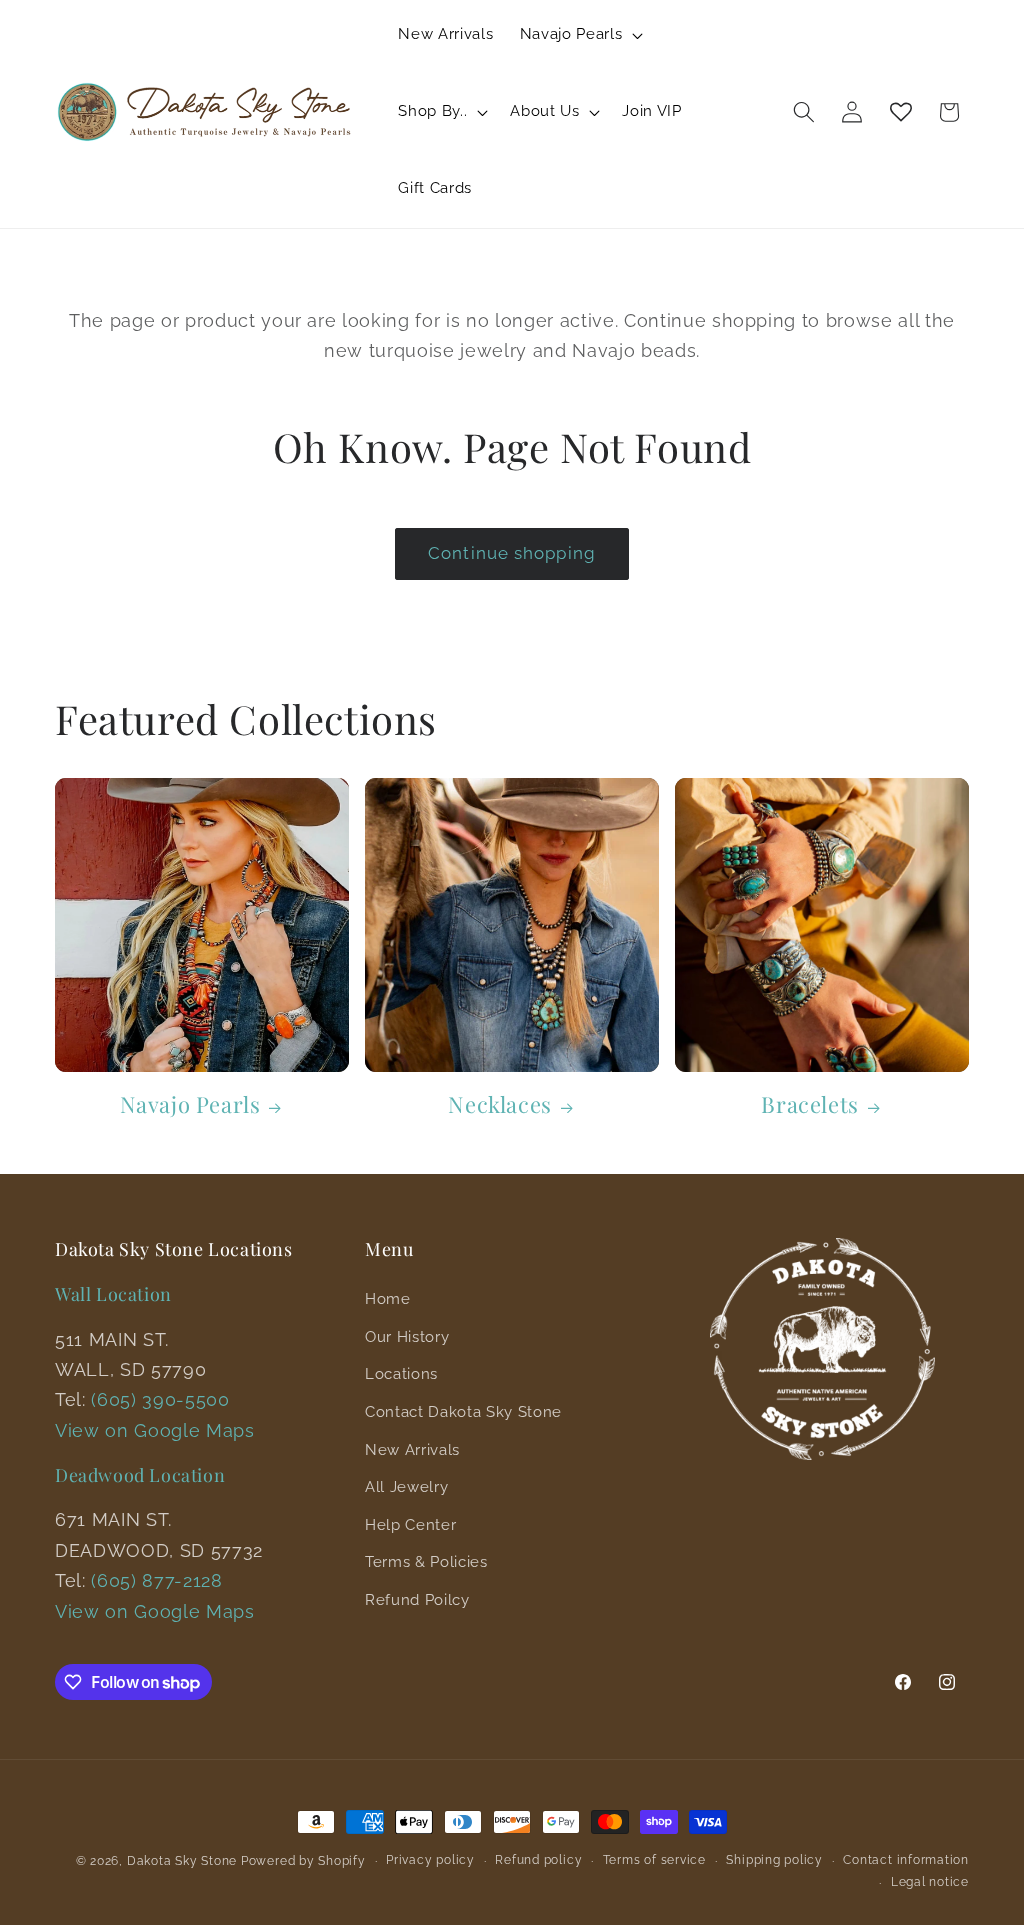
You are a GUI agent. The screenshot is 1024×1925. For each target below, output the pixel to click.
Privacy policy (430, 1860)
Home (388, 1299)
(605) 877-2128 (156, 1580)
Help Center (410, 1525)
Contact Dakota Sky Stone (463, 1412)
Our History (407, 1337)
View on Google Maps (155, 1430)
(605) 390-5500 (160, 1399)
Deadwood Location (140, 1475)
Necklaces (499, 1104)
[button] (579, 35)
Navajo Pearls (190, 1104)
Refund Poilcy (417, 1600)
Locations (401, 1374)
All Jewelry (406, 1487)
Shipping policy (774, 1860)
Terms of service (654, 1860)
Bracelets (809, 1104)
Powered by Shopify (303, 1861)
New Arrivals (412, 1450)
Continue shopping (512, 553)
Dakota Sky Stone (182, 1861)
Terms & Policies (426, 1562)
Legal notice (930, 1882)
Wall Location (113, 1294)
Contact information (906, 1860)
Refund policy (538, 1860)
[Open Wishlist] (901, 112)
